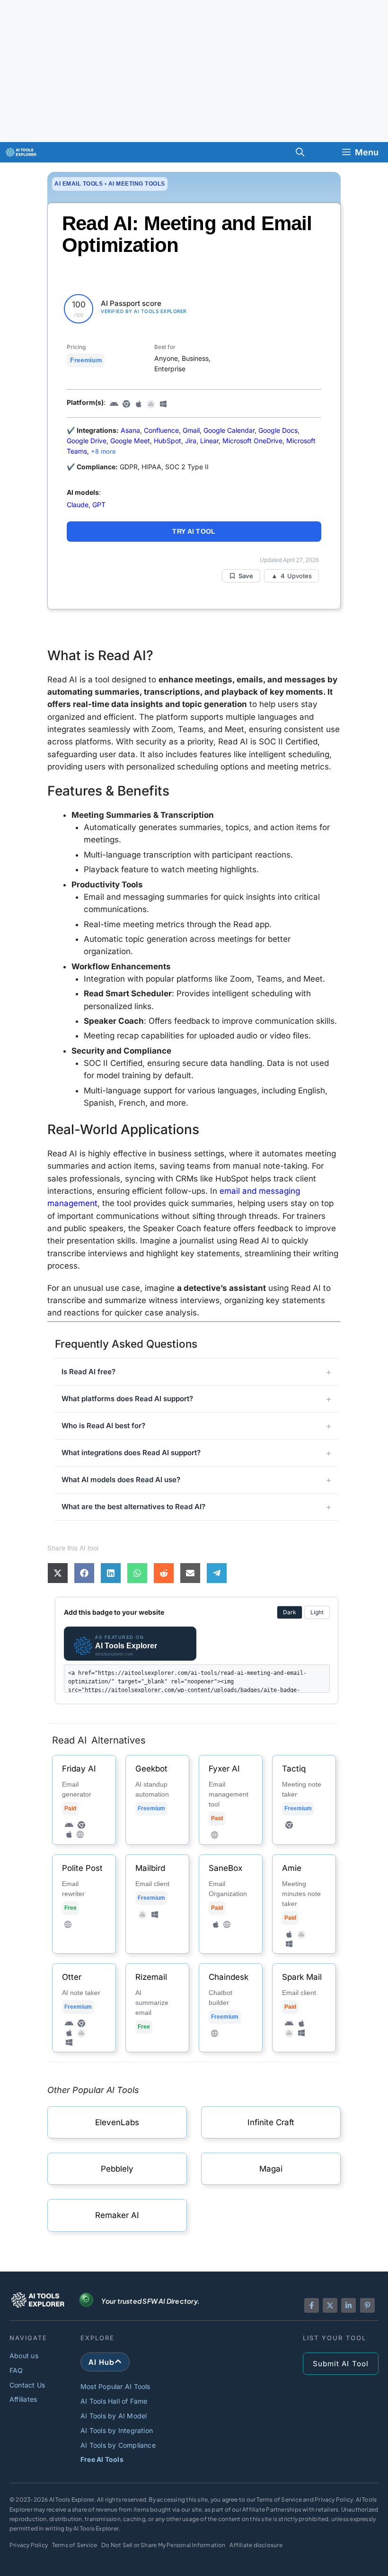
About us (24, 2356)
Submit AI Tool (341, 2364)
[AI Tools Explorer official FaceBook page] (312, 2305)
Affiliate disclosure (256, 2545)
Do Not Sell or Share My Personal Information (163, 2545)
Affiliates (23, 2399)
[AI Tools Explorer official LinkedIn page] (348, 2305)
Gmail (191, 430)
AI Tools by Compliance (118, 2445)
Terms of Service (75, 2545)
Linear (209, 441)
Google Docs (278, 430)
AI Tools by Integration (117, 2430)
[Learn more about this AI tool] (117, 2122)
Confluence (161, 430)
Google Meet (130, 441)
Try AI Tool (194, 531)
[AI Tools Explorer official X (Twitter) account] (330, 2305)
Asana (130, 430)
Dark (290, 1612)
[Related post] (84, 1800)
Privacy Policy (29, 2545)
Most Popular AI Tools (115, 2386)
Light (317, 1612)
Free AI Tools (102, 2459)
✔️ (71, 467)
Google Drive (87, 441)
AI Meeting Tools (137, 184)
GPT (99, 505)
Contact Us (27, 2385)
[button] (300, 152)
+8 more (103, 451)
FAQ (16, 2370)
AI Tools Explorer (72, 2500)
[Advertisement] (194, 71)
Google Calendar (229, 430)
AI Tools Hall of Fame (114, 2401)
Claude (78, 505)
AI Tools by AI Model (114, 2416)
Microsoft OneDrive (252, 441)
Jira (191, 441)
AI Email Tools (79, 184)
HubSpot (168, 441)
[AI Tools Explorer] (21, 152)
